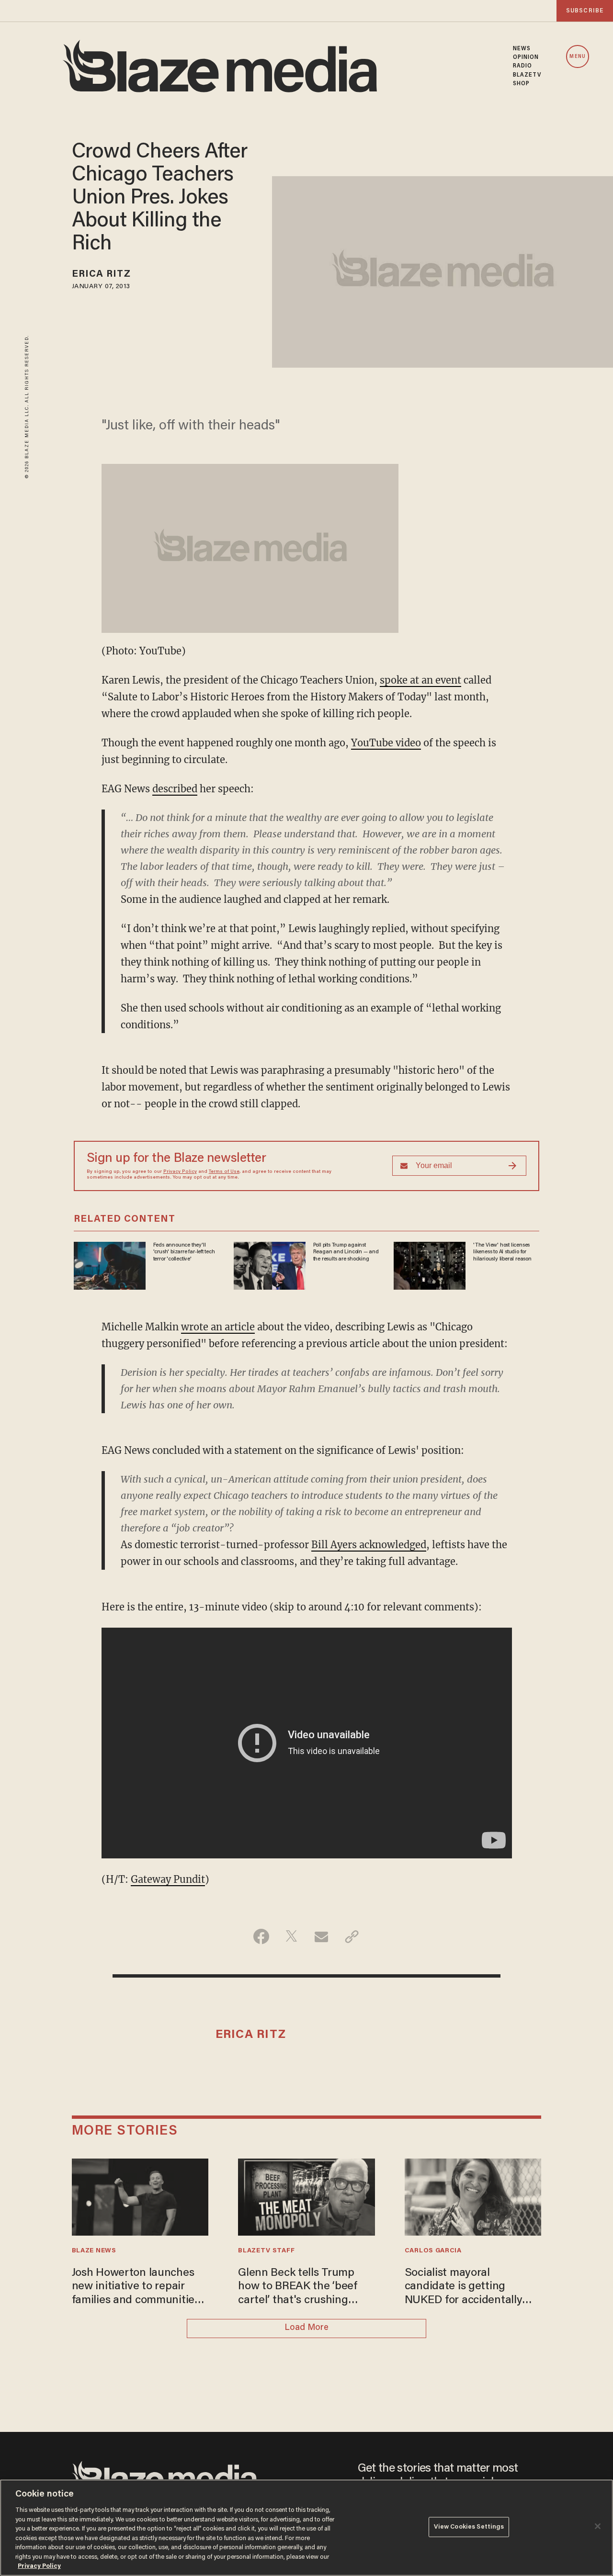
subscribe (585, 11)
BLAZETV (527, 75)
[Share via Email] (322, 1936)
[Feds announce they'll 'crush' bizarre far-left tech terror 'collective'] (110, 1265)
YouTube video (386, 743)
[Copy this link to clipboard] (352, 1936)
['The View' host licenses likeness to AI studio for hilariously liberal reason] (430, 1265)
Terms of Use (224, 1172)
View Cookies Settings (469, 2527)
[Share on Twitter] (291, 1936)
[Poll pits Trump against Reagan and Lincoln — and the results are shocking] (270, 1265)
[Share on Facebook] (261, 1936)
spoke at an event (420, 680)
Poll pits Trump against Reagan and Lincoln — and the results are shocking (346, 1252)
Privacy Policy (180, 1172)
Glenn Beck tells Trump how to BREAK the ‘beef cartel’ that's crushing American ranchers (298, 2288)
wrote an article (218, 1327)
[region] (306, 2528)
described (175, 789)
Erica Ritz (101, 274)
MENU (577, 57)
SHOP (521, 84)
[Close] (598, 2526)
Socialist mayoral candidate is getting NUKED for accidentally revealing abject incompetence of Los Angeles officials (464, 2288)
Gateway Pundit (168, 1879)
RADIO (523, 66)
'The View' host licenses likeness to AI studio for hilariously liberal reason (502, 1252)
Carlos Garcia (433, 2251)
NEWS (522, 49)
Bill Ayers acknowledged (369, 1545)
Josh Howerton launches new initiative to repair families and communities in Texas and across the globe (136, 2288)
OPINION (526, 57)
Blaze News (94, 2251)
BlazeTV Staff (266, 2251)
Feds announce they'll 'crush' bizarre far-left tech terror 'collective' (184, 1252)
